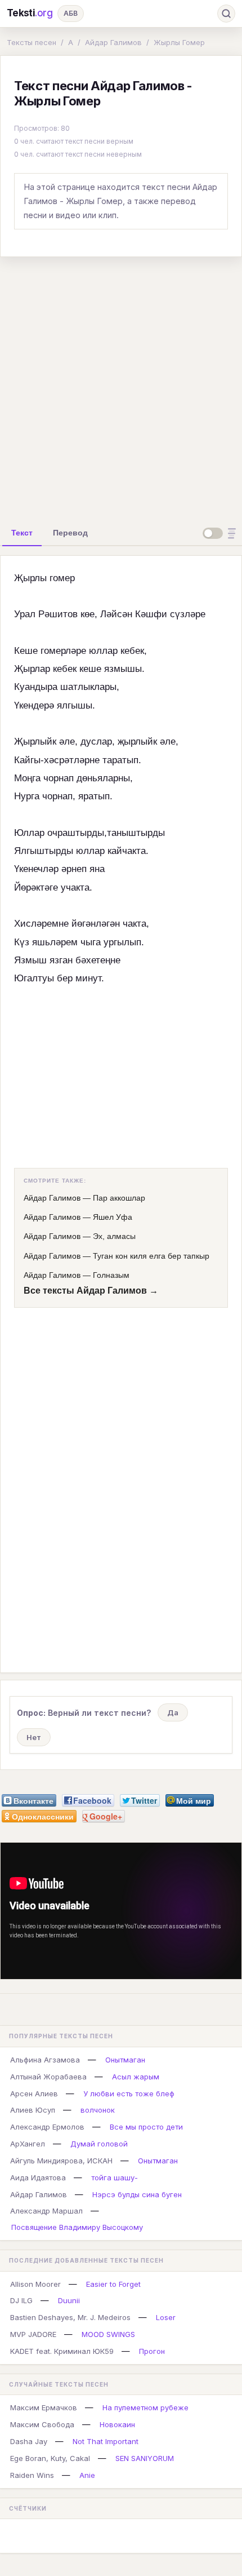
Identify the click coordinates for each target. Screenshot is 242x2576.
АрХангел (28, 2144)
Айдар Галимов (113, 42)
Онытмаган (125, 2060)
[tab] (22, 533)
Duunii (69, 2300)
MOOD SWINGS (108, 2334)
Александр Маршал (46, 2211)
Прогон (152, 2351)
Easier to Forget (113, 2284)
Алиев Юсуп (33, 2110)
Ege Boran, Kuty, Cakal (50, 2458)
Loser (166, 2317)
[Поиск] (226, 14)
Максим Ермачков (44, 2407)
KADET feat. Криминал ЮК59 (62, 2351)
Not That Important (106, 2441)
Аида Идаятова (38, 2177)
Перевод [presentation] (70, 533)
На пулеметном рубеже (145, 2407)
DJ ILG (21, 2300)
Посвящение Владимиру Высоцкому (77, 2227)
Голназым (111, 1275)
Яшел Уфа (113, 1217)
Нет (34, 1737)
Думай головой (99, 2144)
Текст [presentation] (22, 533)
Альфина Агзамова (45, 2060)
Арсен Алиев (34, 2093)
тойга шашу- (115, 2177)
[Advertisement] (121, 387)
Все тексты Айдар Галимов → (91, 1291)
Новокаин (117, 2424)
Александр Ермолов (47, 2127)
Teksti (30, 13)
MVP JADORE (33, 2334)
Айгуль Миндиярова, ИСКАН (61, 2161)
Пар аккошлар (119, 1198)
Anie (87, 2475)
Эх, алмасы (114, 1236)
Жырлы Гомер (179, 42)
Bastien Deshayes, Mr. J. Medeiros (70, 2317)
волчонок (98, 2110)
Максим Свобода (42, 2424)
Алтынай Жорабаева (48, 2077)
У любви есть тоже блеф (129, 2093)
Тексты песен (32, 42)
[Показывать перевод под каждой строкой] (221, 533)
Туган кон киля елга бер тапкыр (151, 1256)
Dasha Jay (29, 2441)
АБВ (71, 13)
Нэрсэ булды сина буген (137, 2194)
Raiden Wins (32, 2475)
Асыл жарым (136, 2077)
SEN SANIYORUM (145, 2458)
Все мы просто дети (146, 2127)
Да (173, 1712)
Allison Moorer (35, 2284)
